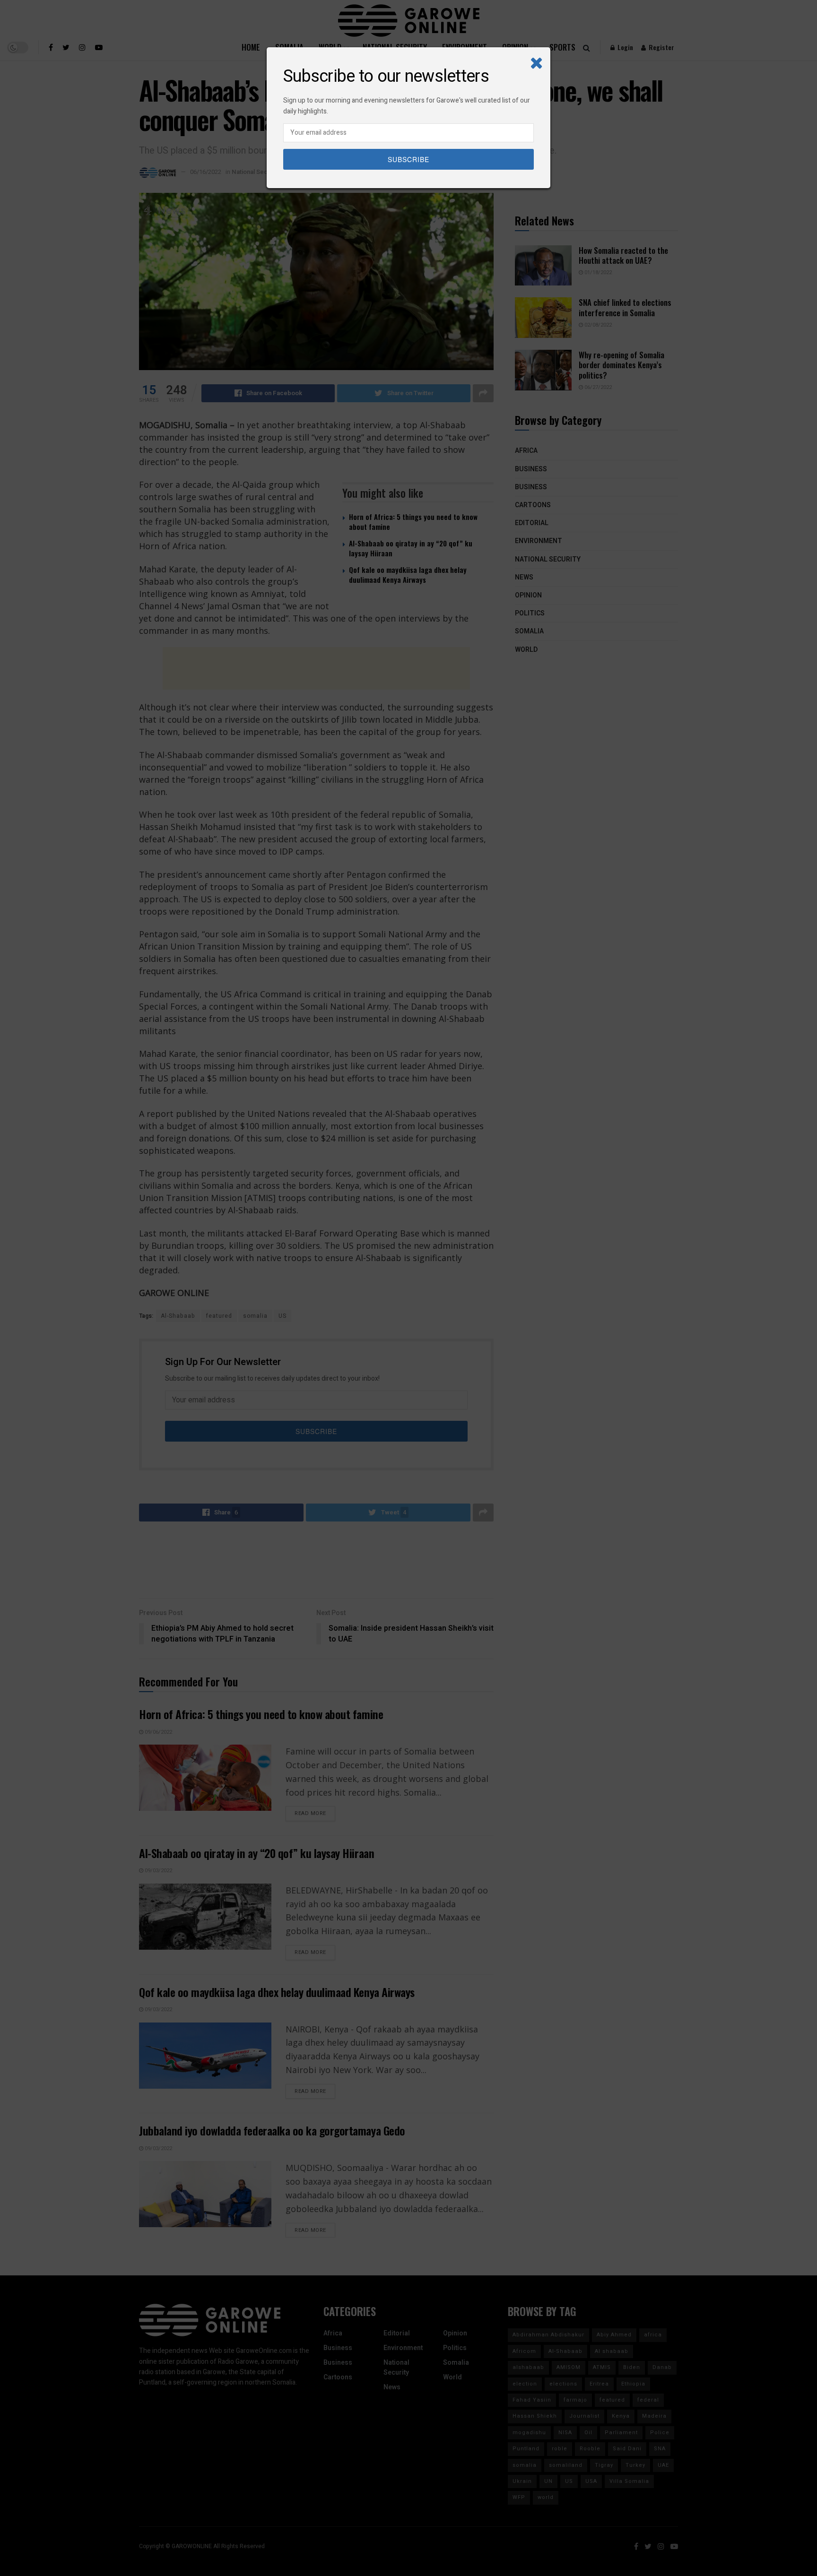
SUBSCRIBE (408, 159)
